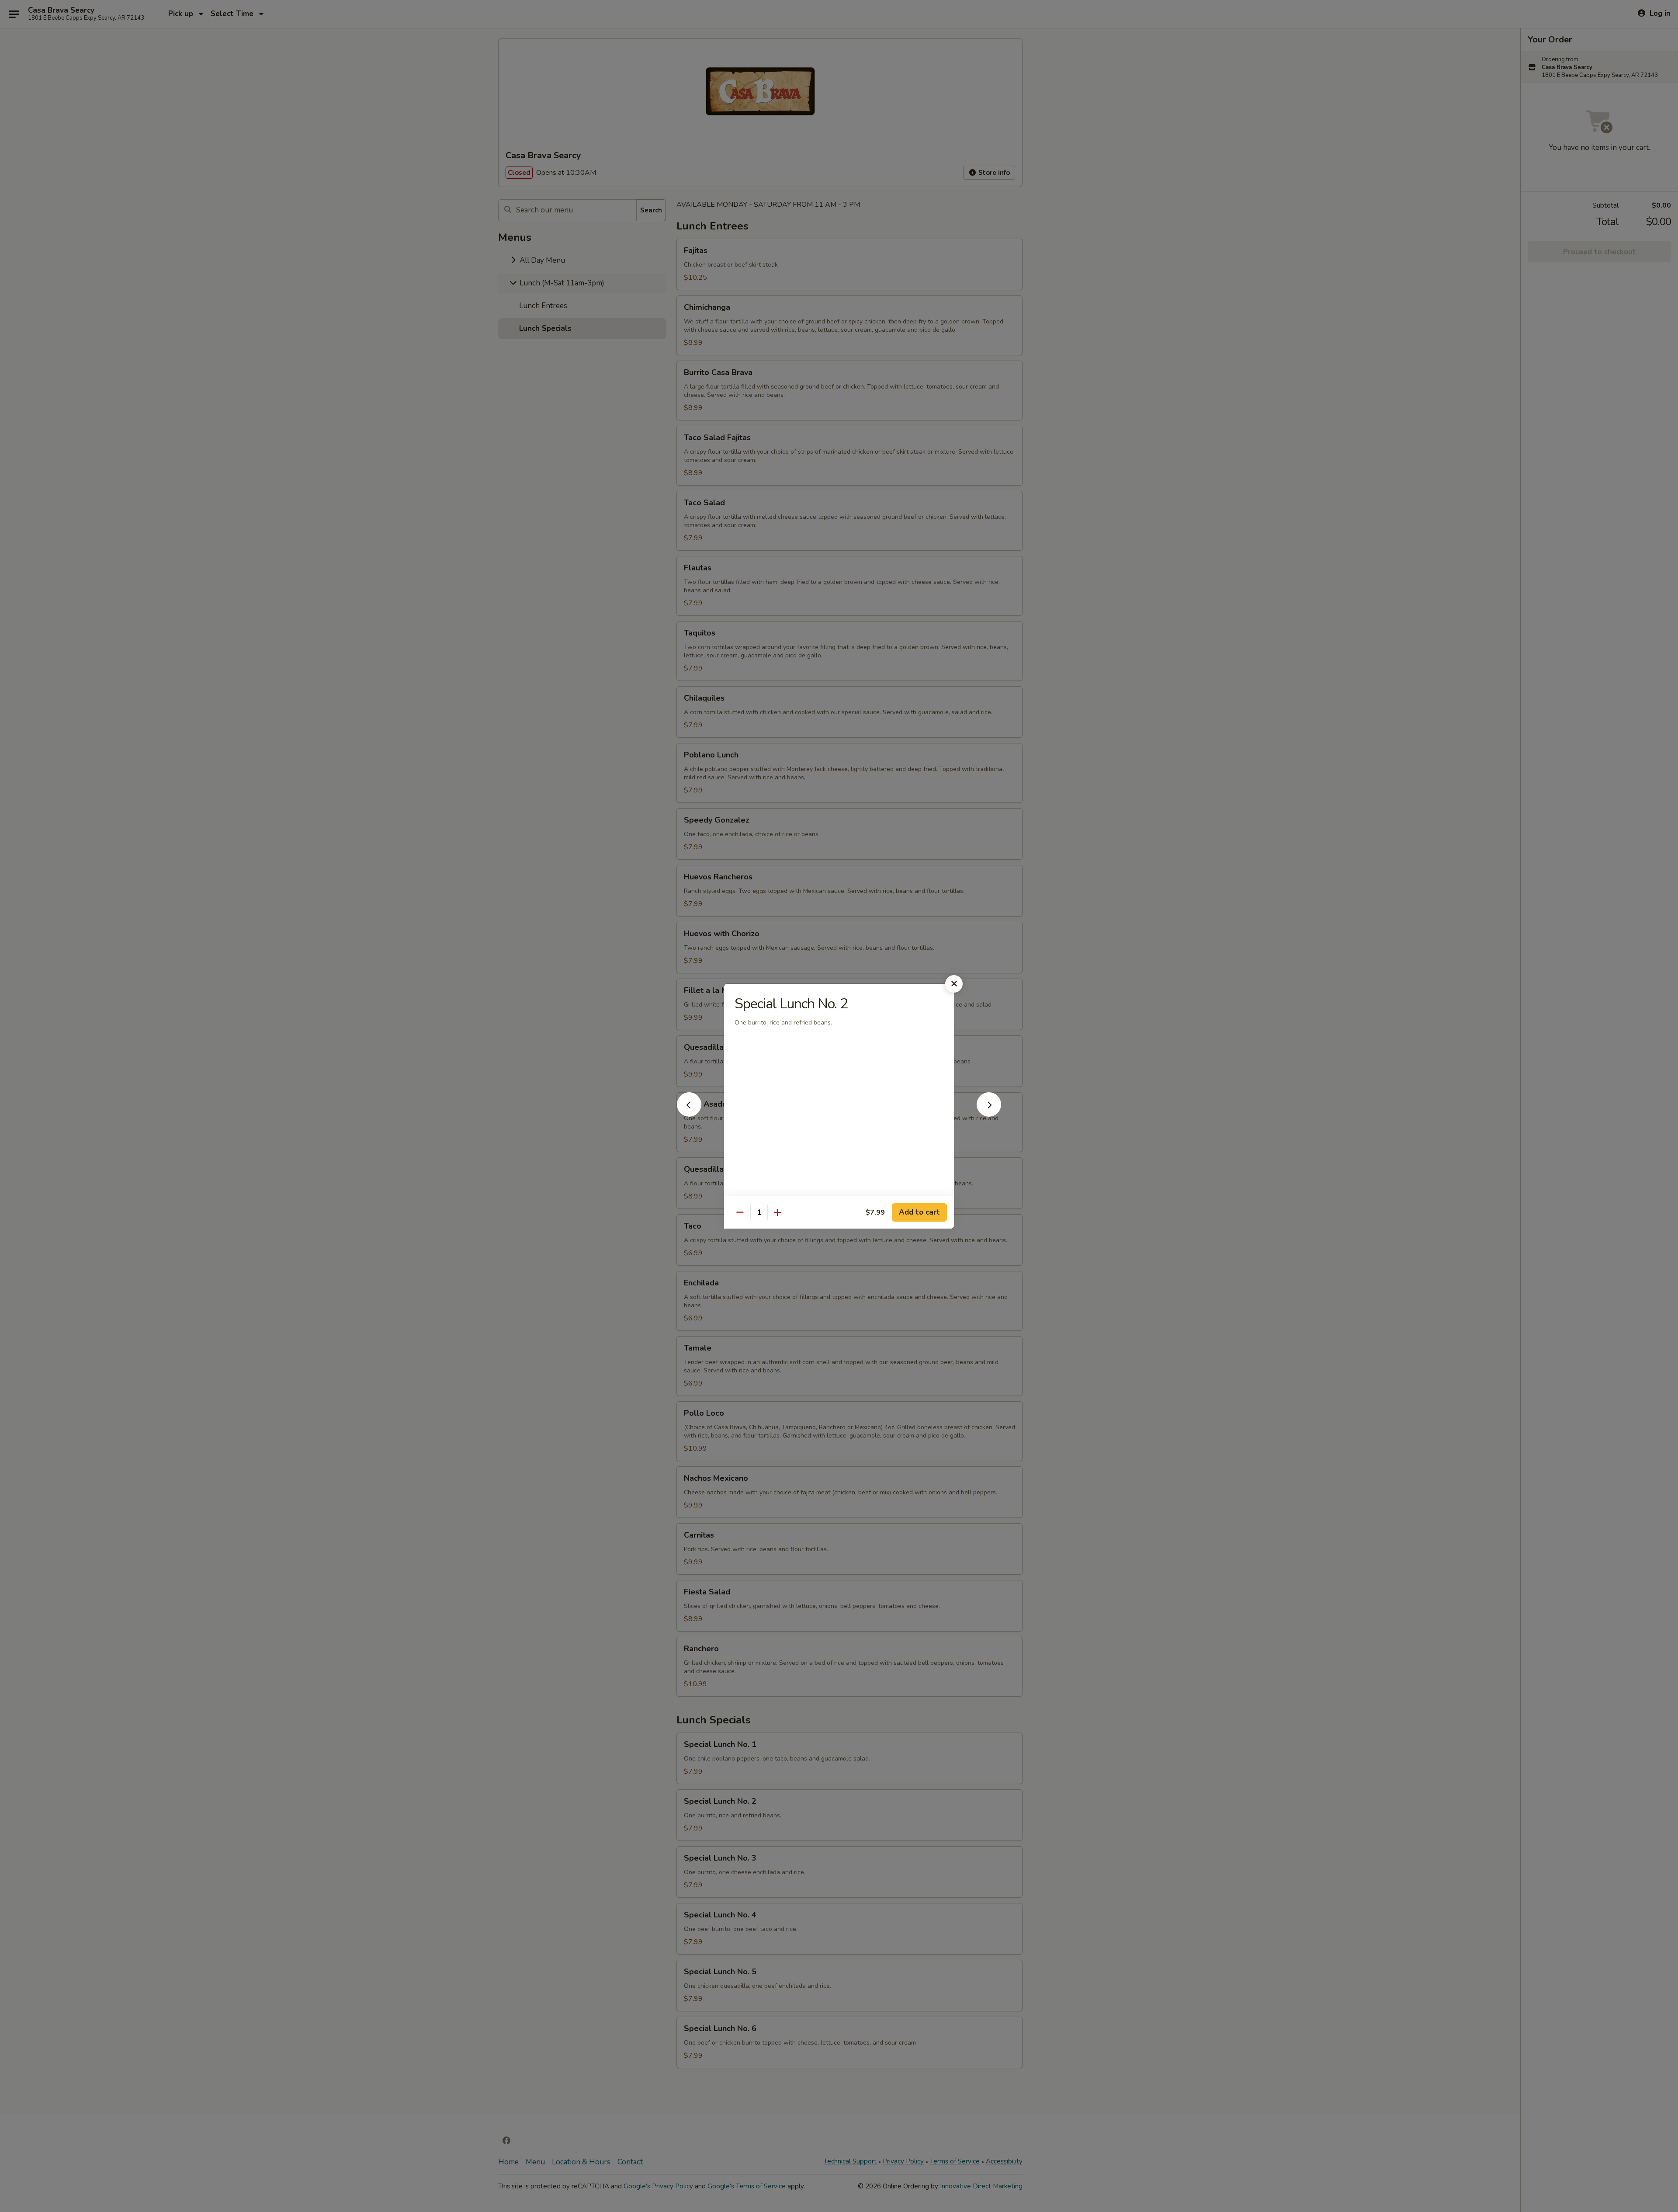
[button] (689, 1114)
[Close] (954, 984)
